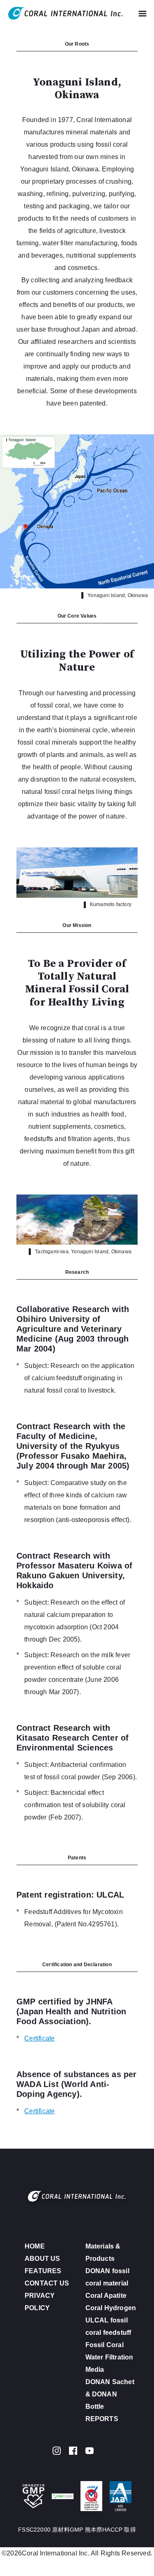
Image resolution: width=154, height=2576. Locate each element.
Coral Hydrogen (111, 2308)
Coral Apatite (106, 2296)
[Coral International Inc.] (66, 13)
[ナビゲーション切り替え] (143, 13)
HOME (35, 2246)
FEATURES (43, 2271)
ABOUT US (43, 2259)
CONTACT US (47, 2283)
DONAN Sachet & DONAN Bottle (110, 2394)
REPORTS (102, 2419)
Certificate (39, 2038)
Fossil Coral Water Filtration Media (109, 2357)
